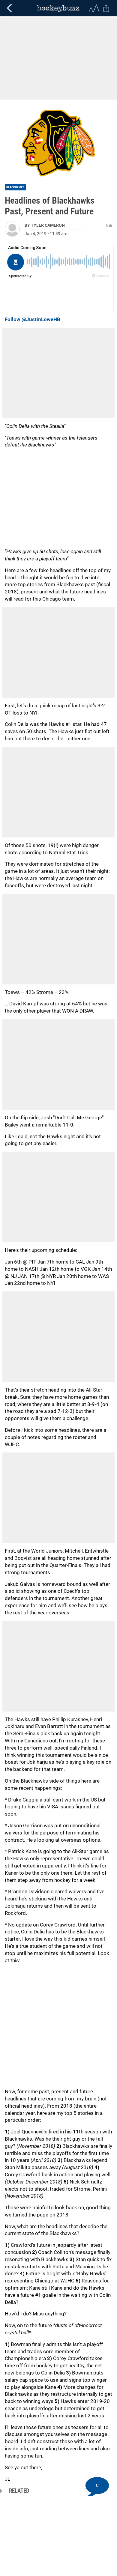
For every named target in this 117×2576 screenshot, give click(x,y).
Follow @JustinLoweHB (33, 319)
